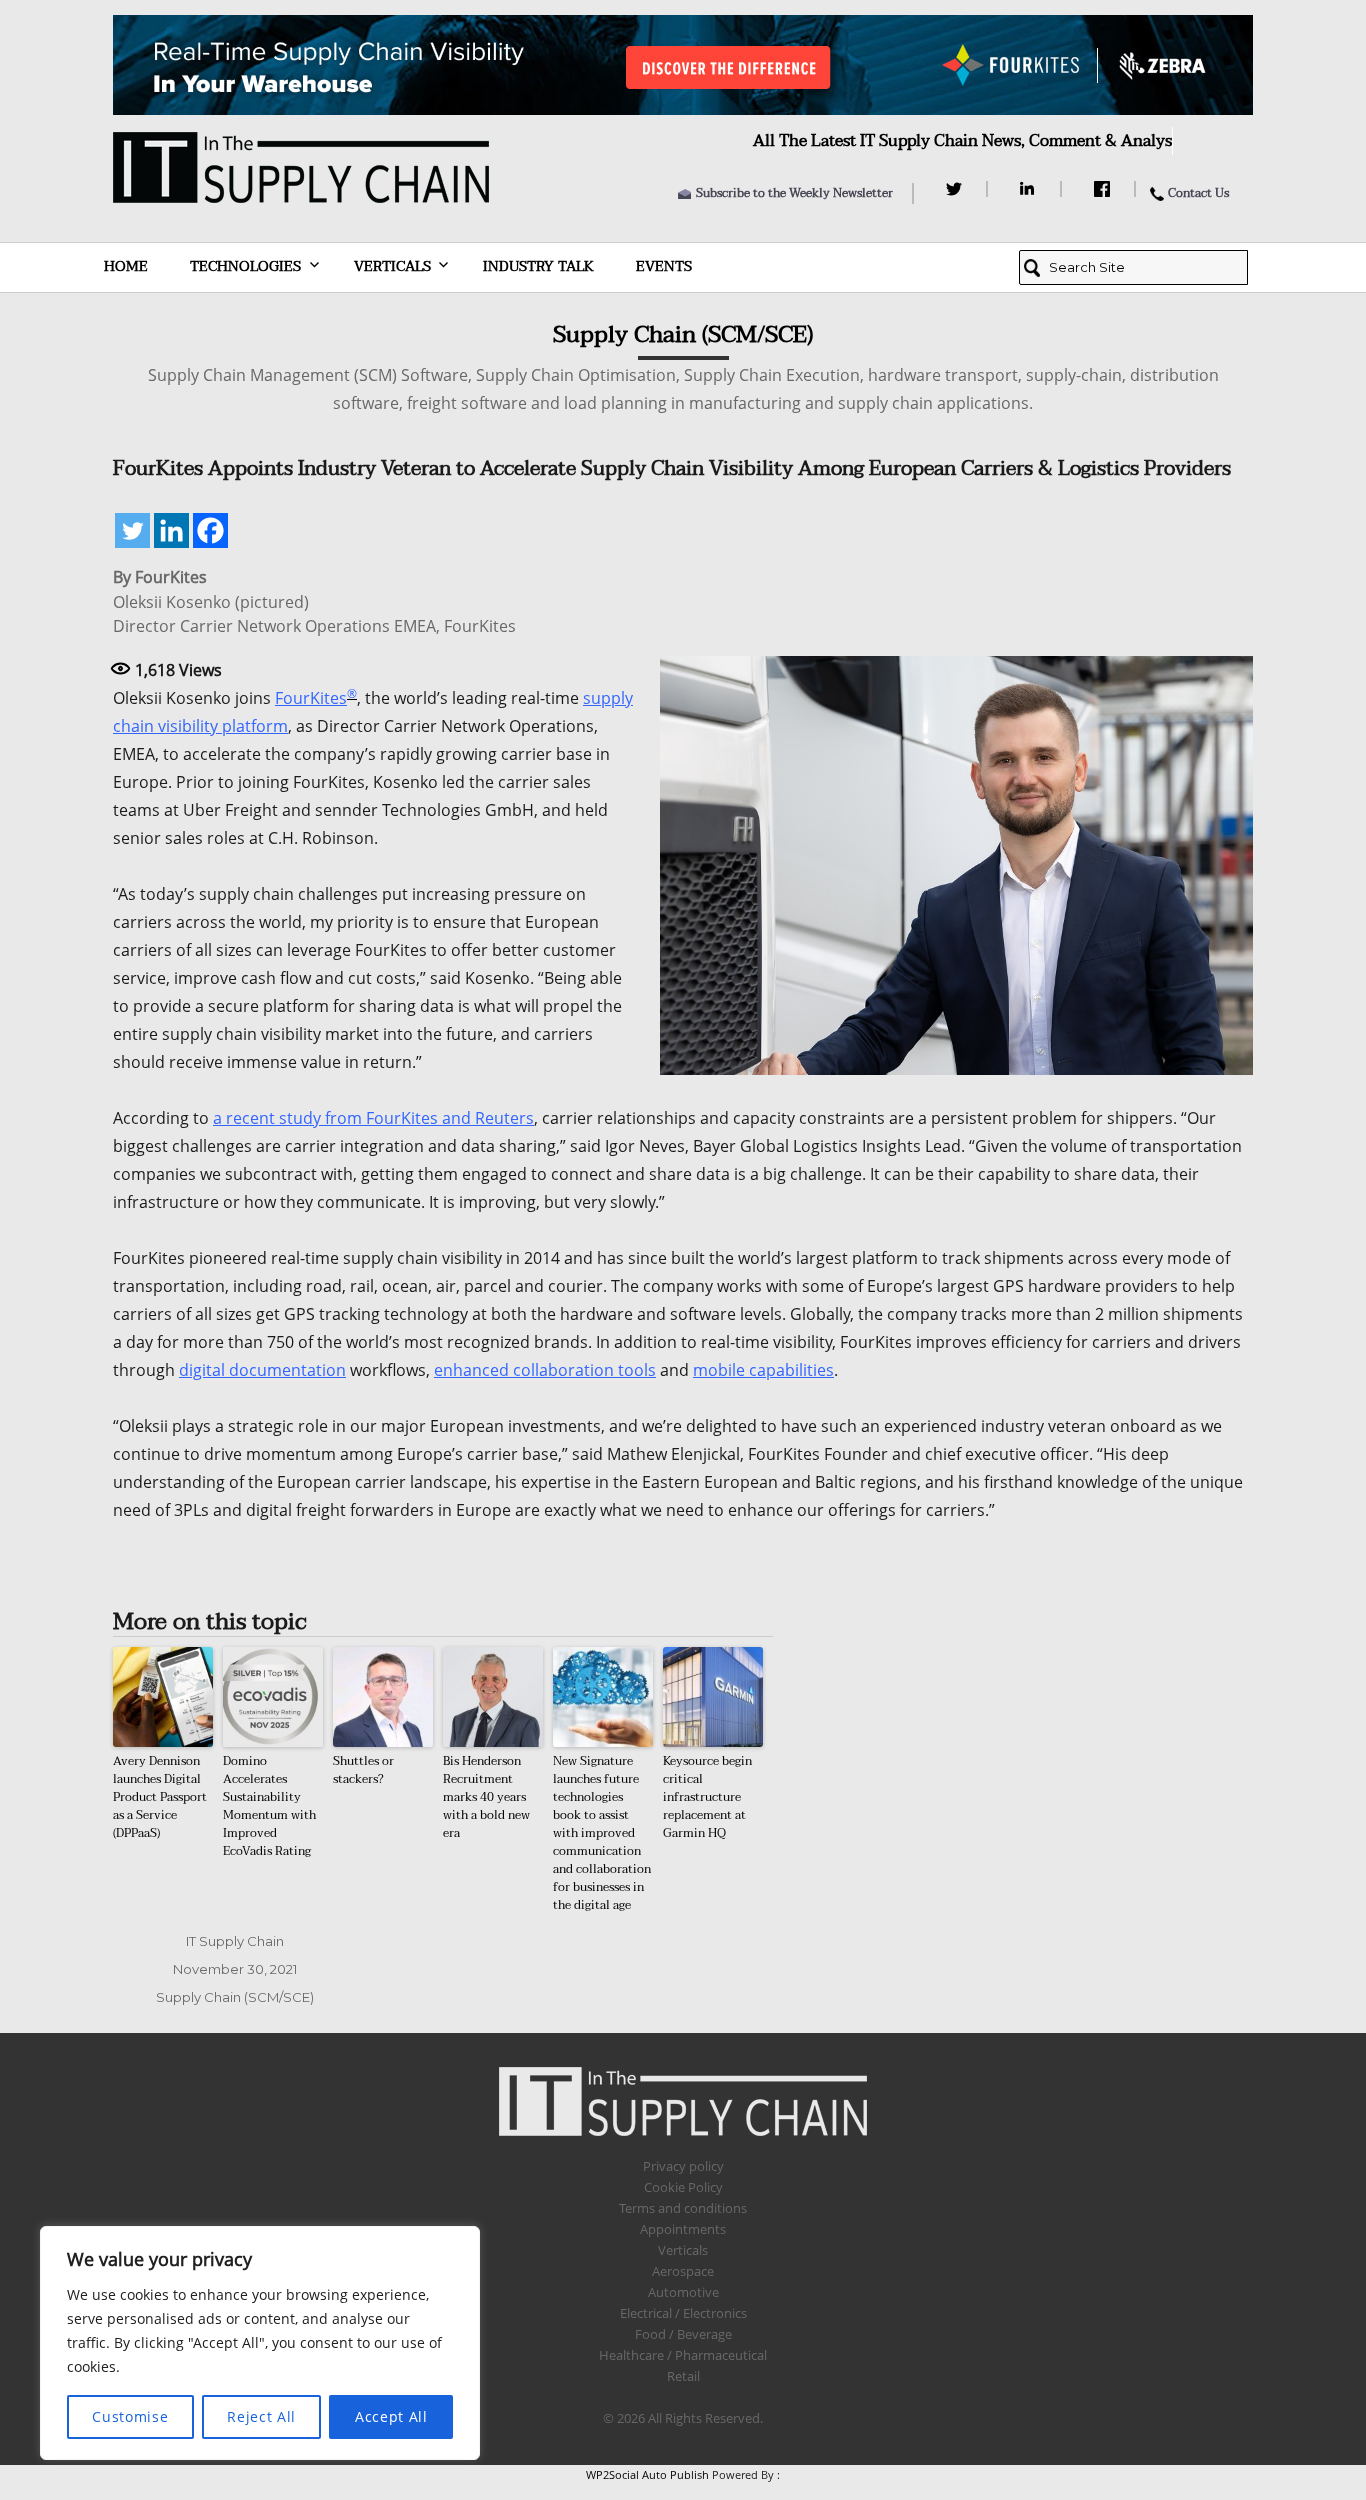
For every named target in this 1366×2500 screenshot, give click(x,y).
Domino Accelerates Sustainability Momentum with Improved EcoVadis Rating (269, 1806)
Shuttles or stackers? (363, 1770)
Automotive (683, 2292)
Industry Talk (538, 266)
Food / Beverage (683, 2334)
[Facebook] (1104, 189)
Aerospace (683, 2271)
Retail (683, 2376)
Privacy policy (683, 2166)
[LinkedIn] (1030, 189)
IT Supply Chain (235, 1941)
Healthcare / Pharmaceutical (683, 2355)
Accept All (391, 2416)
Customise (130, 2416)
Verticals (392, 266)
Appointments (683, 2229)
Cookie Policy (683, 2187)
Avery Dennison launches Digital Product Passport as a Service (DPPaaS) (160, 1797)
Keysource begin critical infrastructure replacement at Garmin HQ (707, 1797)
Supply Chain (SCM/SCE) (235, 1997)
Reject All (261, 2416)
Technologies (245, 266)
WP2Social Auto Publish (647, 2474)
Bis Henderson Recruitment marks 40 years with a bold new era (486, 1797)
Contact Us (1198, 193)
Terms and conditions (683, 2208)
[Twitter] (956, 189)
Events (664, 266)
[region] (260, 2343)
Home (126, 266)
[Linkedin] (171, 530)
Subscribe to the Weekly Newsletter (794, 193)
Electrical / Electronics (683, 2313)
